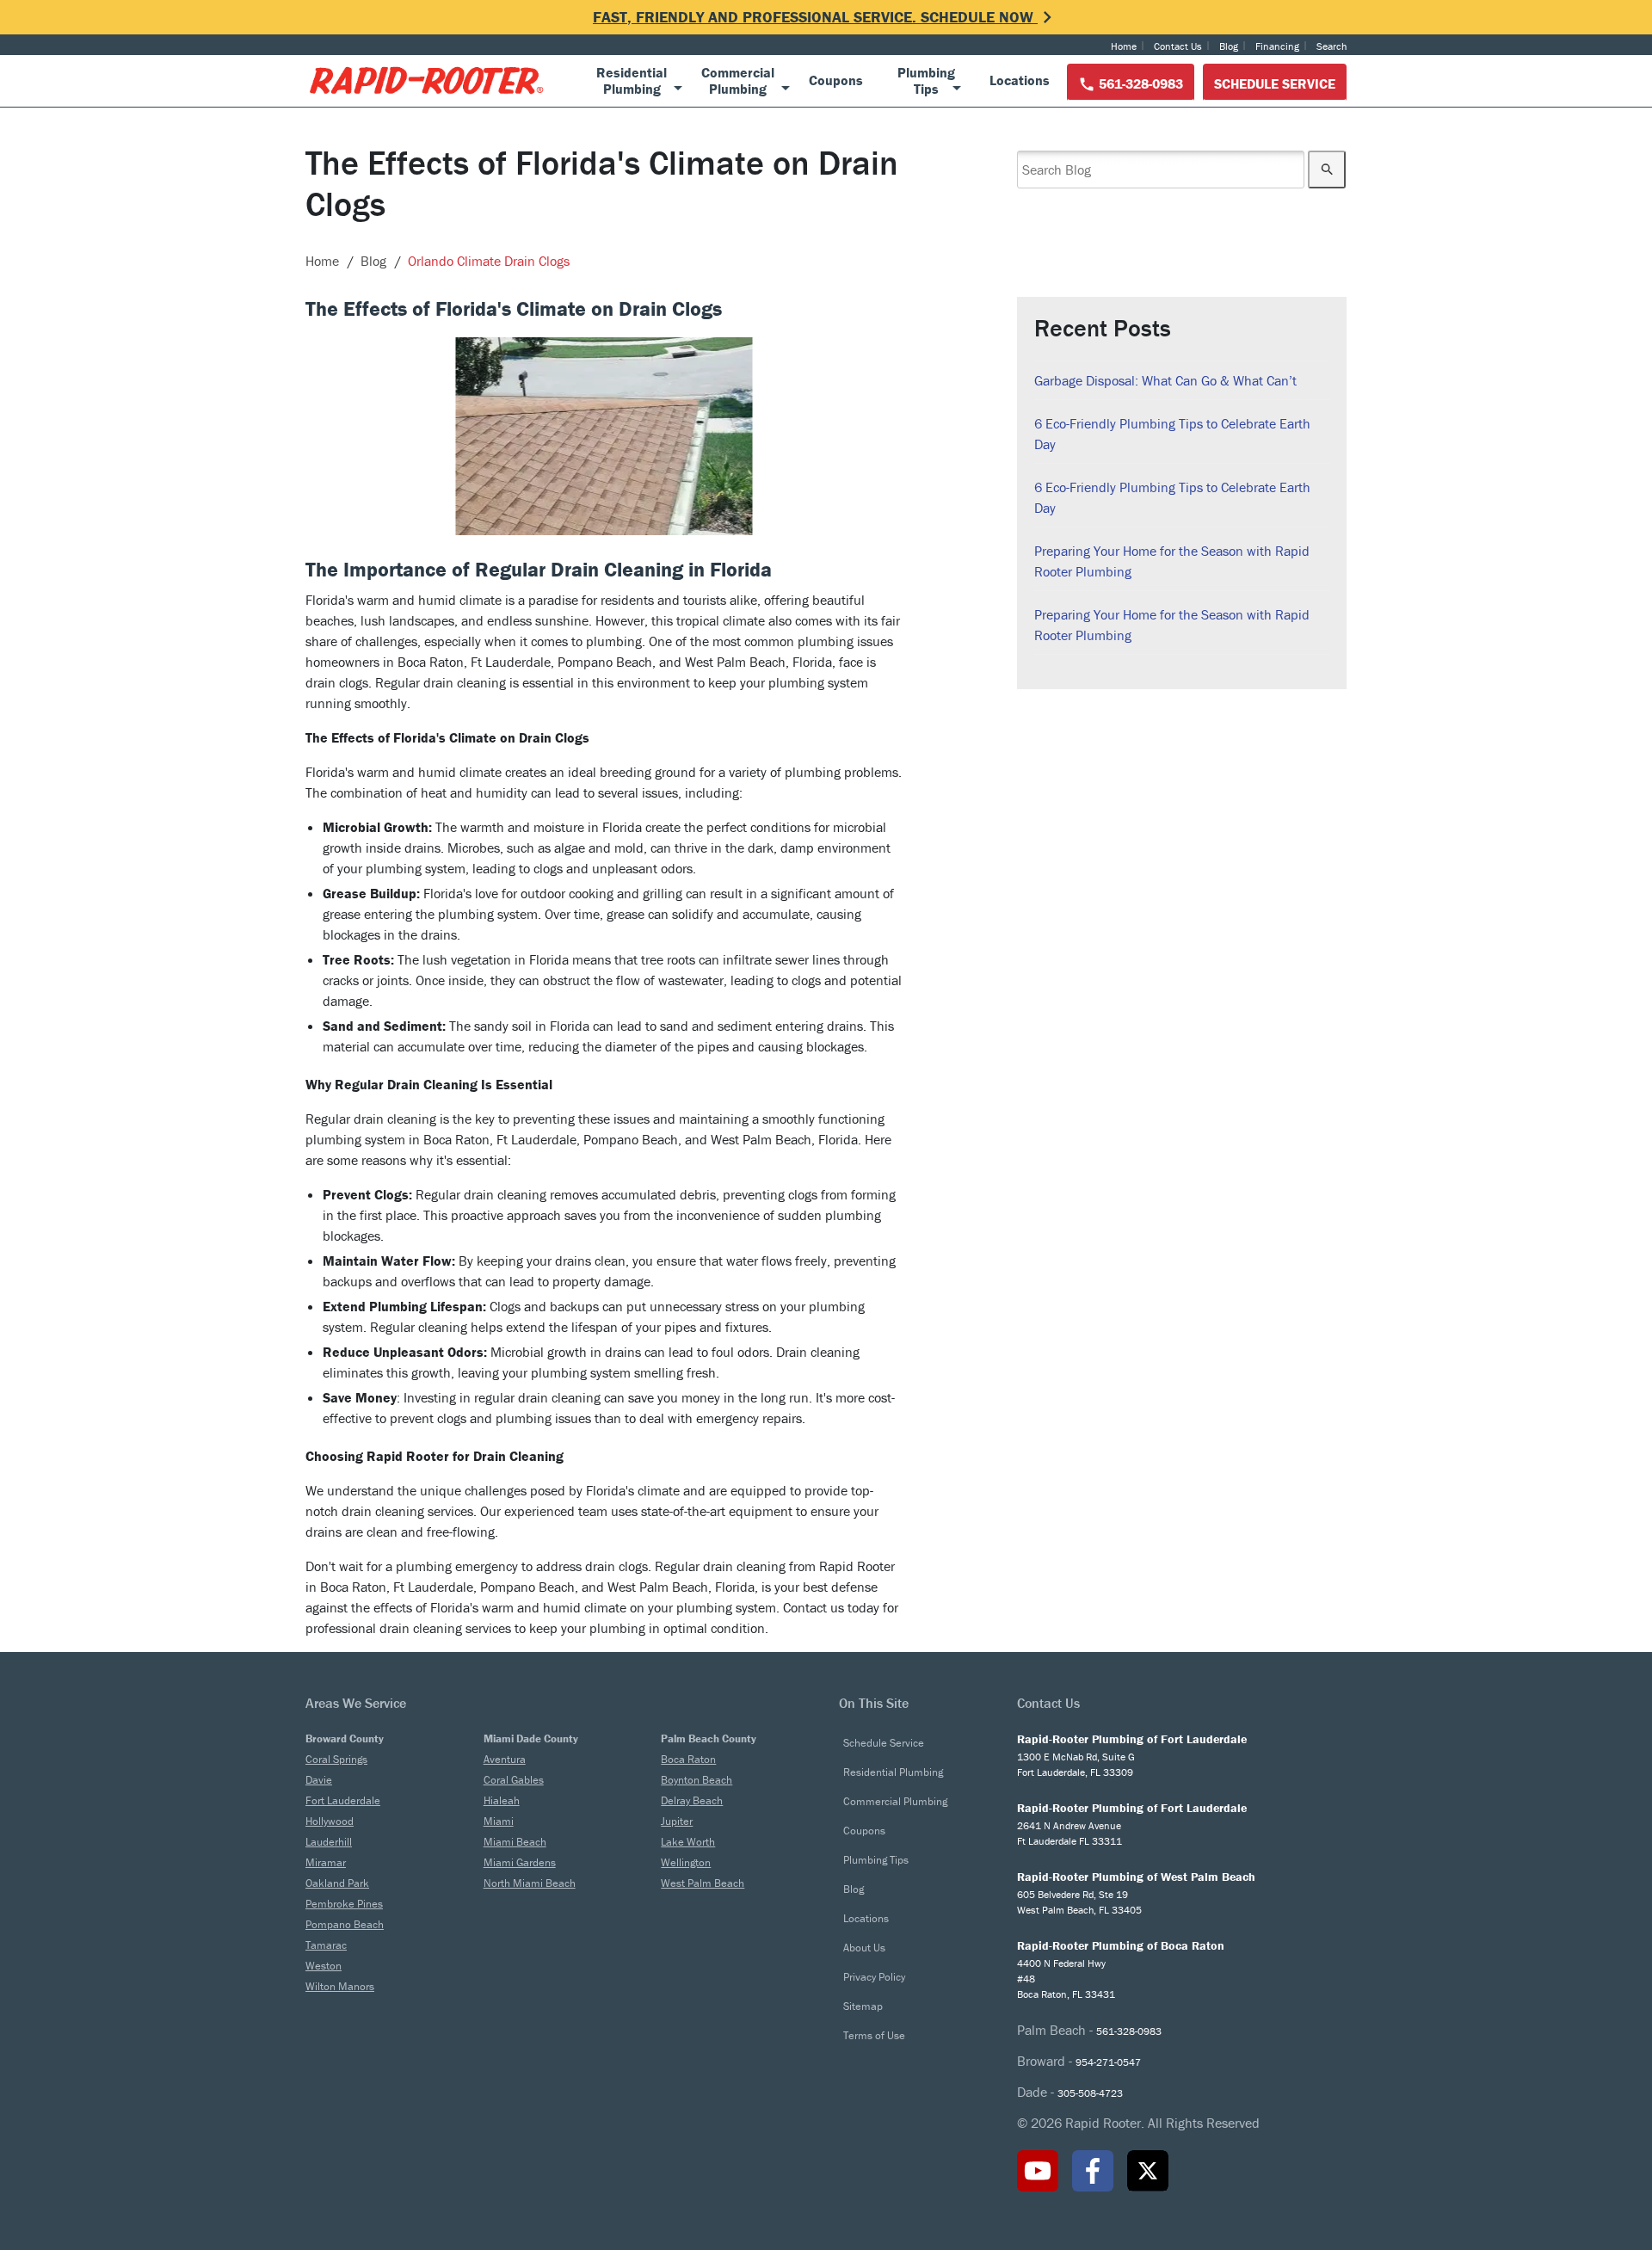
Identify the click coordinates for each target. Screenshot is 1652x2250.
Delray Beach (692, 1800)
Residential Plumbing (893, 1772)
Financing (1277, 46)
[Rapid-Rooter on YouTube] (1038, 2171)
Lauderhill (329, 1842)
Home (1124, 46)
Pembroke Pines (344, 1904)
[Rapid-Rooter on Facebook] (1093, 2171)
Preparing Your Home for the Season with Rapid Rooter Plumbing (1172, 561)
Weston (324, 1966)
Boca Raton (688, 1759)
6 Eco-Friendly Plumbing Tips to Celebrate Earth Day (1172, 434)
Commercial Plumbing (895, 1801)
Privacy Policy (874, 1977)
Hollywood (330, 1821)
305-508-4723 (1090, 2093)
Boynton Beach (697, 1780)
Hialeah (502, 1800)
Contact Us (1178, 46)
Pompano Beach (345, 1924)
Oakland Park (337, 1883)
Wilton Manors (340, 1986)
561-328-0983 (1139, 83)
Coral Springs (336, 1759)
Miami (499, 1821)
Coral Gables (514, 1780)
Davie (319, 1780)
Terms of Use (874, 2035)
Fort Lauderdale (343, 1800)
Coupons (864, 1831)
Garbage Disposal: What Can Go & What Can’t (1165, 380)
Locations (866, 1918)
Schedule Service (1275, 83)
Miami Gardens (520, 1862)
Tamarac (326, 1945)
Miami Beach (515, 1842)
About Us (864, 1948)
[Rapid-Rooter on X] (1148, 2171)
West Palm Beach (703, 1883)
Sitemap (863, 2006)
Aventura (505, 1759)
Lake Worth (688, 1842)
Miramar (326, 1862)
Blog (1229, 46)
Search (1331, 46)
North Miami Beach (530, 1883)
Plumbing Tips (876, 1860)
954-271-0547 (1108, 2062)
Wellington (686, 1862)
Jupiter (677, 1821)
